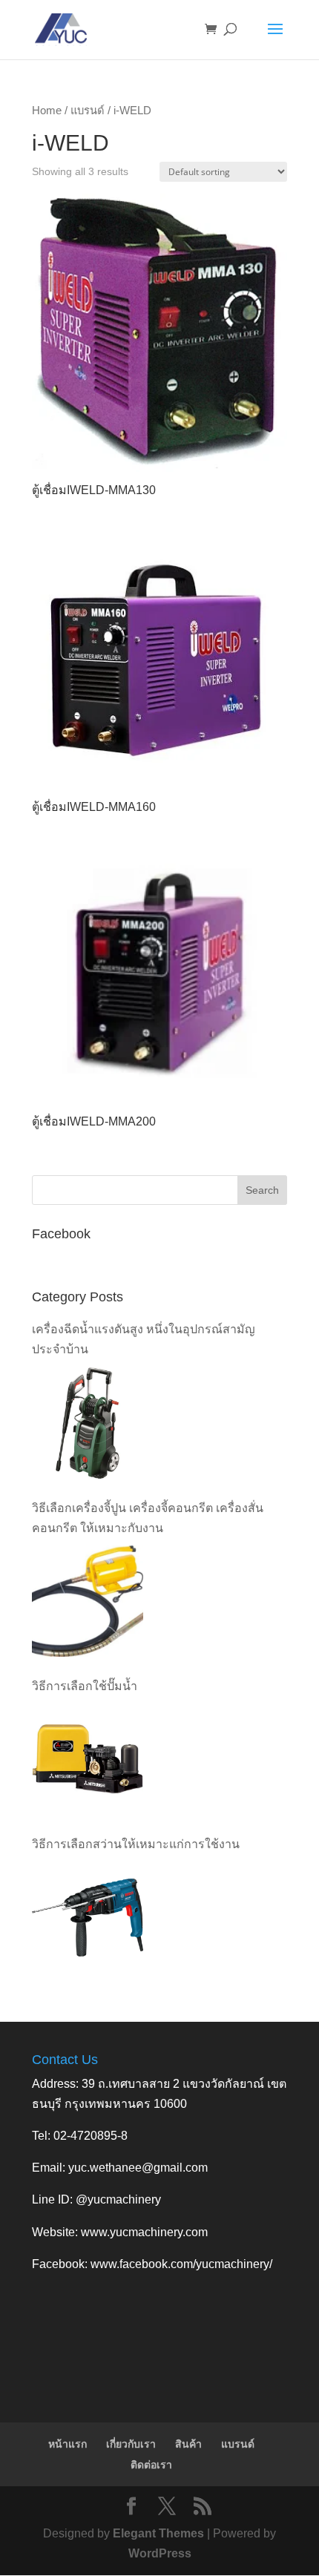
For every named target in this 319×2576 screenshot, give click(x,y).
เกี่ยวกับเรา (131, 2444)
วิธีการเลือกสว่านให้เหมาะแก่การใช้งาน (136, 1844)
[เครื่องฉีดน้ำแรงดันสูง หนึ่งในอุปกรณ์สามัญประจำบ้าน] (88, 1423)
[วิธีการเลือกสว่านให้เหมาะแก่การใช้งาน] (88, 1917)
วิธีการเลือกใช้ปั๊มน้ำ (85, 1686)
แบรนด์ (88, 111)
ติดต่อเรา (151, 2465)
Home (47, 111)
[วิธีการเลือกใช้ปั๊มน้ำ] (88, 1759)
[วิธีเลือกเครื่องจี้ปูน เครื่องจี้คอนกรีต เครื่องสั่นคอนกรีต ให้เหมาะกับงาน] (88, 1601)
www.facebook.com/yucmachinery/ (181, 2264)
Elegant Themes (158, 2533)
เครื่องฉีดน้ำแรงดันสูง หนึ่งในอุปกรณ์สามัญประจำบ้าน (144, 1339)
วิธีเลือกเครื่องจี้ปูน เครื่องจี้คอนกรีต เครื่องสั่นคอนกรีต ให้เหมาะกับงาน (148, 1518)
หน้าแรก (68, 2444)
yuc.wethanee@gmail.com (138, 2168)
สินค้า (188, 2444)
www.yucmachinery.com (144, 2232)
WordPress (160, 2553)
